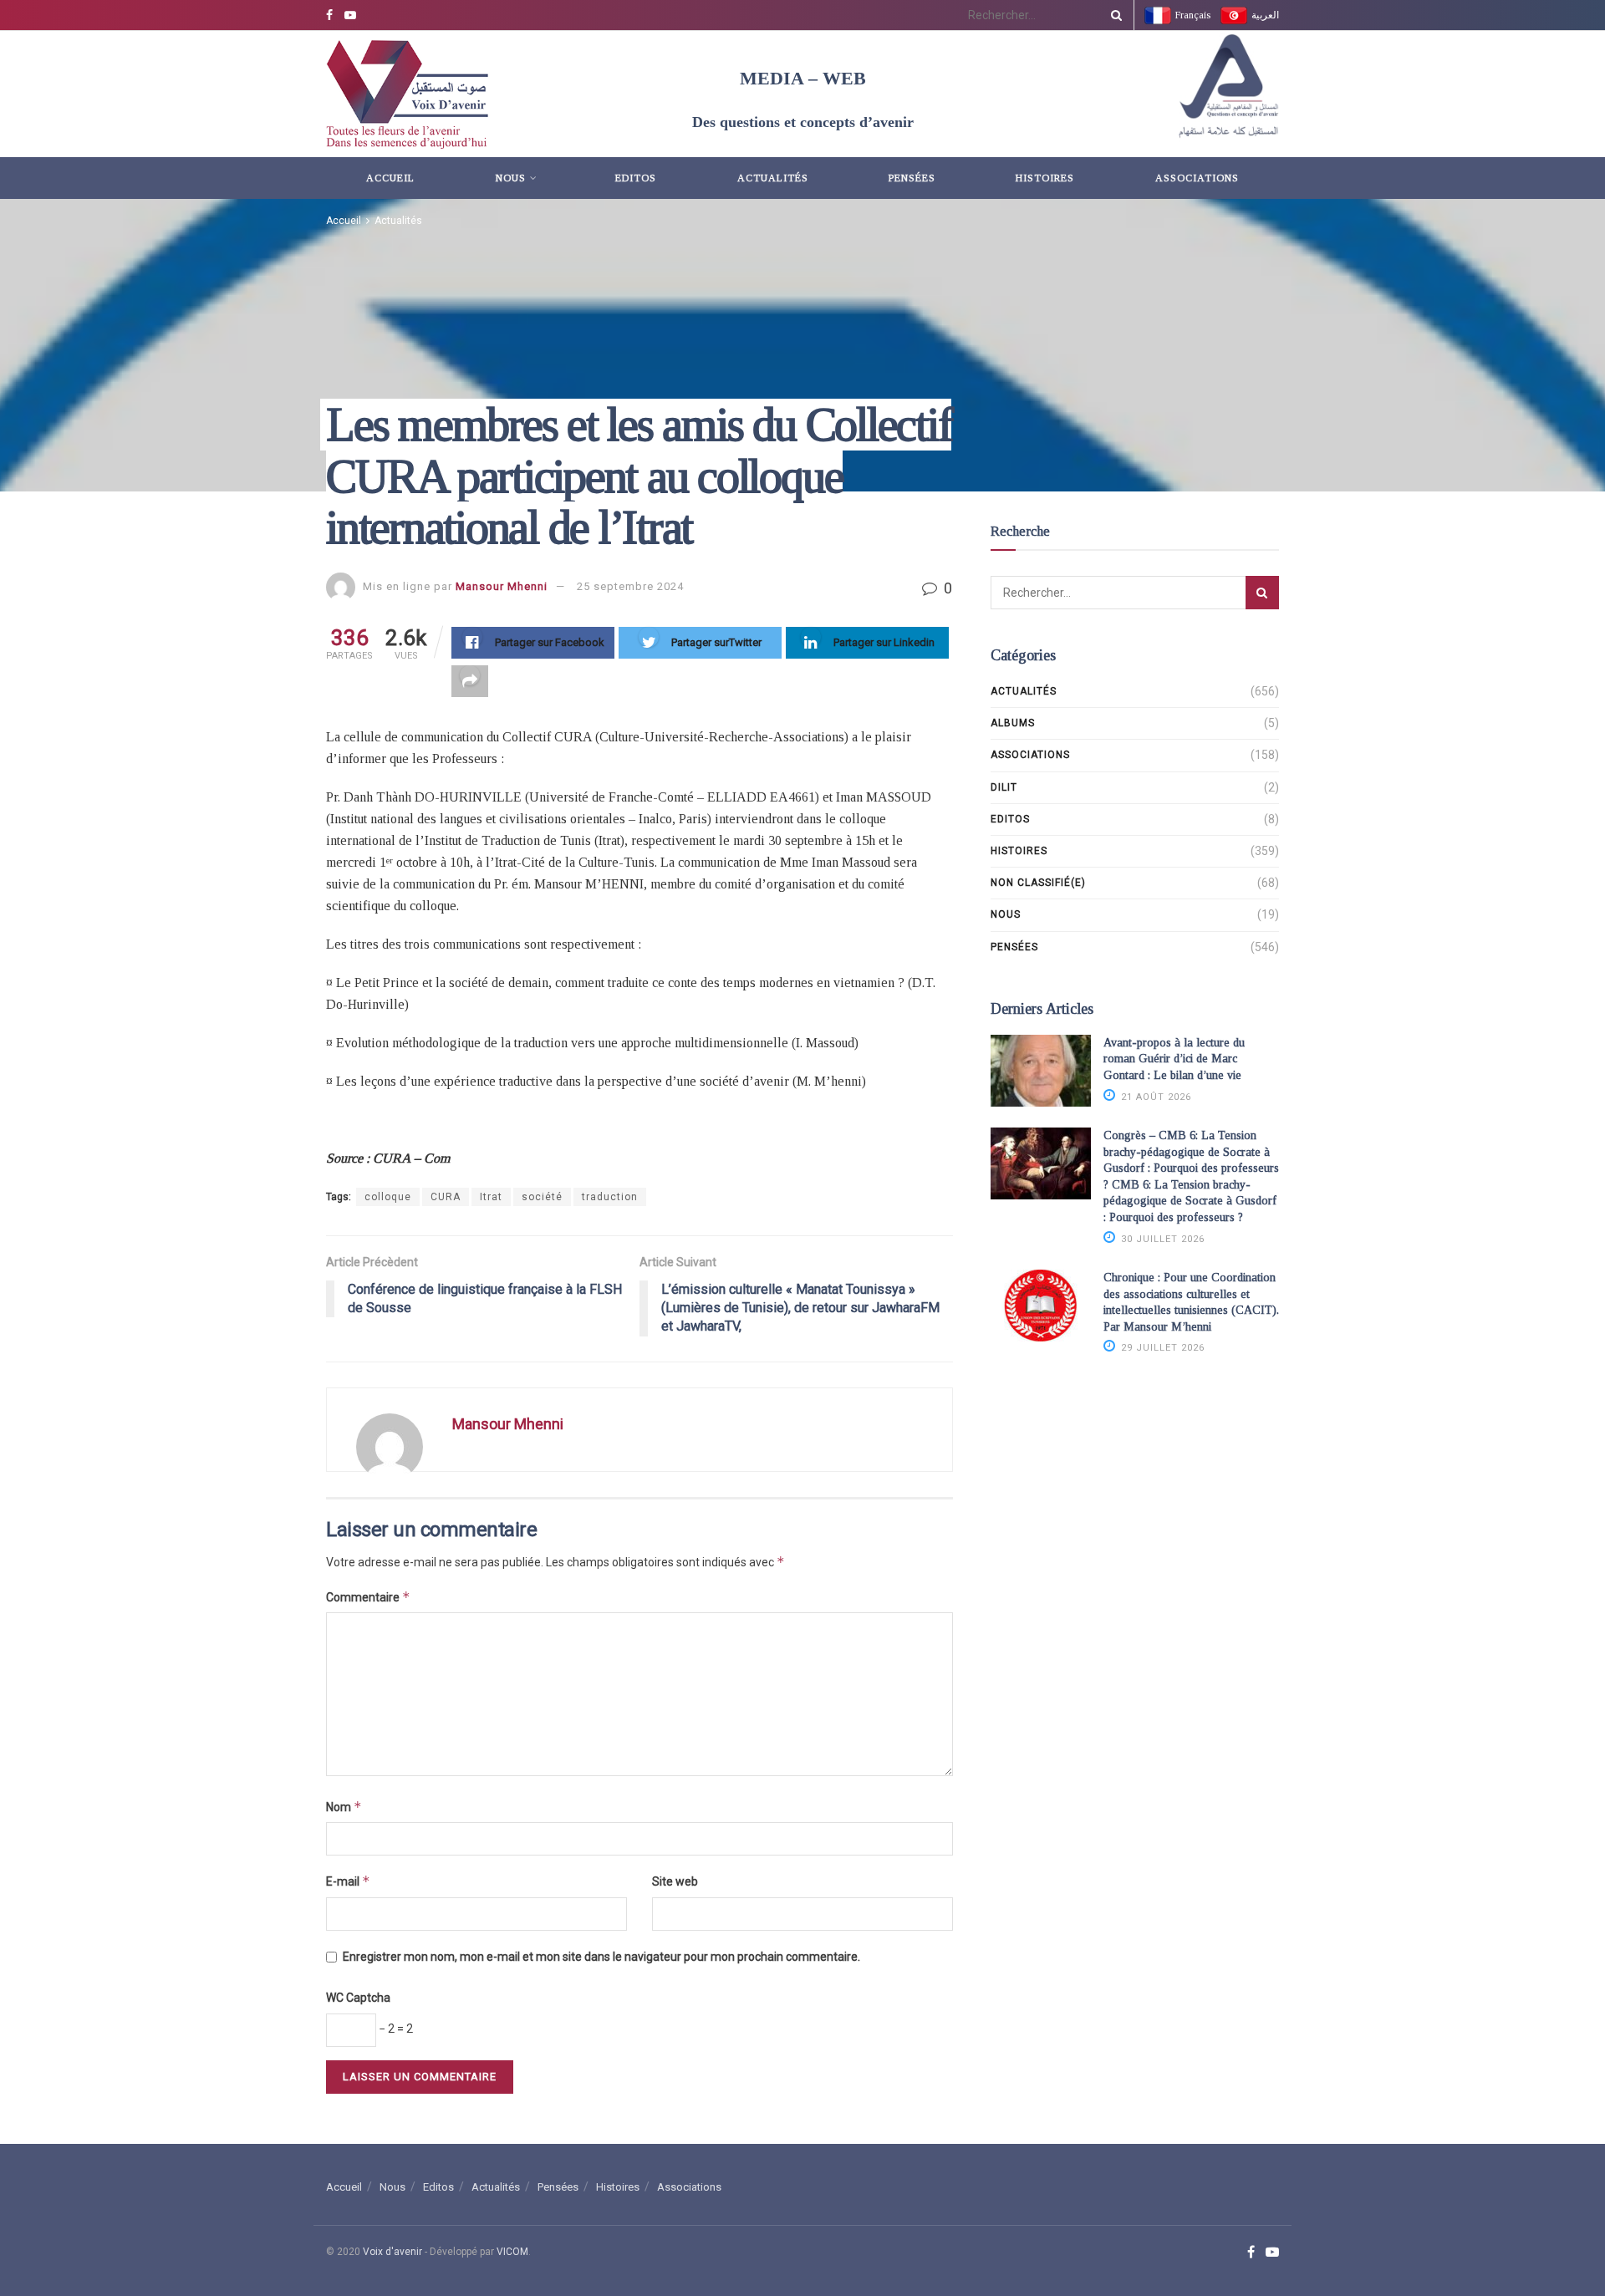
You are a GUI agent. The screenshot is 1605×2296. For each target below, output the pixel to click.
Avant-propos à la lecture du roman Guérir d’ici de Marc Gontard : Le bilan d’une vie (1174, 1059)
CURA (446, 1197)
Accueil (390, 178)
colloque (388, 1197)
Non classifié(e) (1038, 883)
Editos (636, 178)
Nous (511, 178)
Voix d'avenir (392, 2252)
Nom (344, 1807)
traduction (610, 1197)
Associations (1197, 178)
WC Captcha (358, 1998)
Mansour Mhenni (502, 586)
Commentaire (368, 1597)
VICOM (512, 2252)
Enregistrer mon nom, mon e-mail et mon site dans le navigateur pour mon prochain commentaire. (601, 1957)
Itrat (491, 1197)
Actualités (773, 178)
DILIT (1004, 787)
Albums (1013, 723)
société (542, 1197)
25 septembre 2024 (630, 586)
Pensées (912, 178)
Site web (675, 1881)
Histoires (1045, 178)
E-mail (348, 1881)
